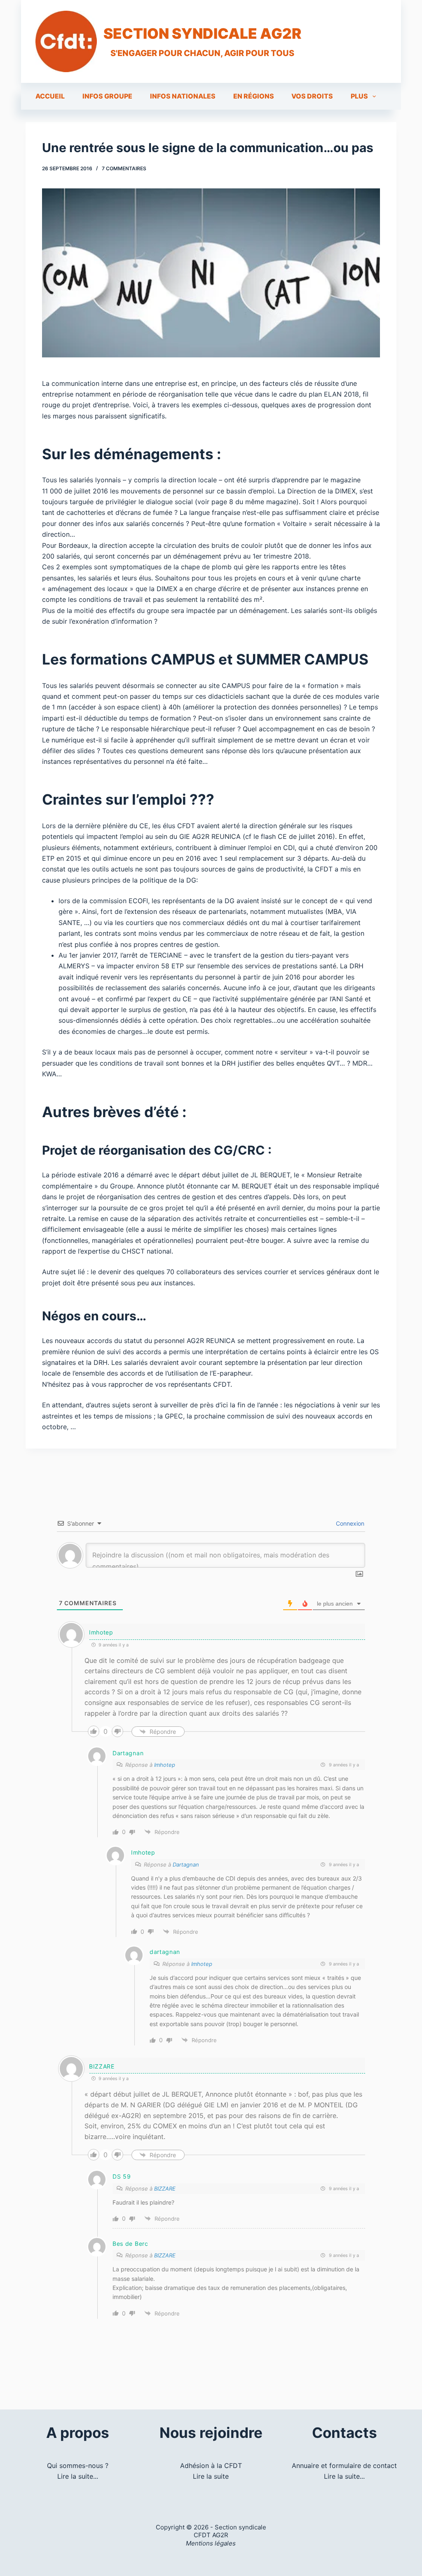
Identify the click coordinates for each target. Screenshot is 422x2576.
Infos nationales (183, 96)
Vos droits (312, 96)
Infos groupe (107, 96)
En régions (254, 96)
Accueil (50, 96)
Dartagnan (186, 1864)
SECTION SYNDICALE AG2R (202, 33)
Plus (359, 96)
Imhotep (165, 1765)
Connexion (349, 1523)
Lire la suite (211, 2476)
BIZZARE (165, 2189)
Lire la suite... (78, 2476)
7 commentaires (124, 168)
